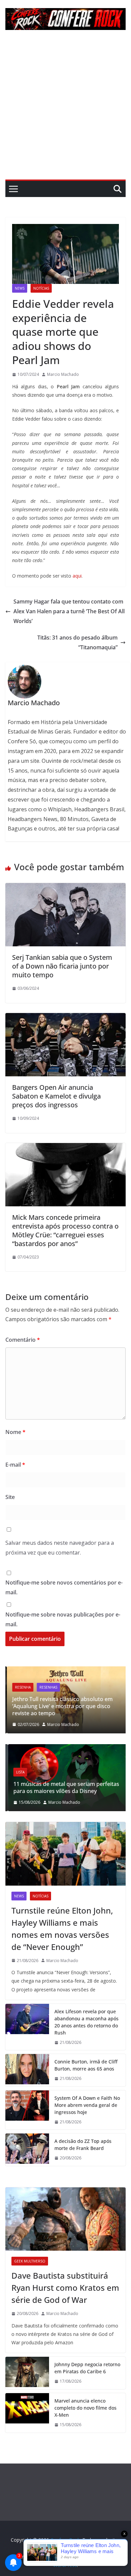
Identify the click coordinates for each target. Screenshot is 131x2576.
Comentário (23, 1340)
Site (10, 1497)
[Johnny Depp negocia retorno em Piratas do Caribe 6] (27, 2373)
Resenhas (47, 1687)
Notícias (41, 288)
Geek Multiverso (30, 2261)
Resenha (21, 1687)
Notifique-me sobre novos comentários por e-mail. (64, 1587)
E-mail (15, 1465)
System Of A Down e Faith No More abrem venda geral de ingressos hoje (87, 2105)
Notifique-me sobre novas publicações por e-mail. (63, 1619)
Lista (18, 1772)
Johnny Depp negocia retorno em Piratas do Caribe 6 (87, 2368)
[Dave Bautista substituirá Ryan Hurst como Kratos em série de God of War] (65, 2219)
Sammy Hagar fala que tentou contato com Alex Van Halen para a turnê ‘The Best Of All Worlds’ (69, 611)
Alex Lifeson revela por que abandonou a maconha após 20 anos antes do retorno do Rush (86, 2022)
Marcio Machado (63, 374)
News (20, 288)
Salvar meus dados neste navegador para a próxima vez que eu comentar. (60, 1548)
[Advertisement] (65, 110)
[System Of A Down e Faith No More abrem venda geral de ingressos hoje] (27, 2110)
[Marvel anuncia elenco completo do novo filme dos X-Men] (27, 2413)
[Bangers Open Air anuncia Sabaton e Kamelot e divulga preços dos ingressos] (65, 1018)
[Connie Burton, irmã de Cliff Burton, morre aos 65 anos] (27, 2070)
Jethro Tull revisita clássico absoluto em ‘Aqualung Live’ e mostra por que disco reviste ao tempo (61, 1706)
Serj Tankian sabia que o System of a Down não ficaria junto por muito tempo (62, 966)
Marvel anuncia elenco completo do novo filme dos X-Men (85, 2408)
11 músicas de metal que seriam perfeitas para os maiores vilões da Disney (64, 1787)
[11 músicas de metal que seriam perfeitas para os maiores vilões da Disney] (65, 1748)
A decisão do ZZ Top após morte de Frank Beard (83, 2145)
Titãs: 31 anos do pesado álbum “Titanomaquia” (77, 642)
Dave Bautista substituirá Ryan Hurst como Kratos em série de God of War (65, 2288)
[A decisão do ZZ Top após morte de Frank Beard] (27, 2150)
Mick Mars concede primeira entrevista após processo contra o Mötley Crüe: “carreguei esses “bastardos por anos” (65, 1230)
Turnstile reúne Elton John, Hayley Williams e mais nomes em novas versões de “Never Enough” (62, 1929)
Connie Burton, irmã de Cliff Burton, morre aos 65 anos (86, 2065)
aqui (77, 576)
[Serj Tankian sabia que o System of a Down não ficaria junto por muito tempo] (65, 888)
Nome (15, 1432)
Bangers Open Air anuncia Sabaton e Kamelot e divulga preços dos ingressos (56, 1096)
